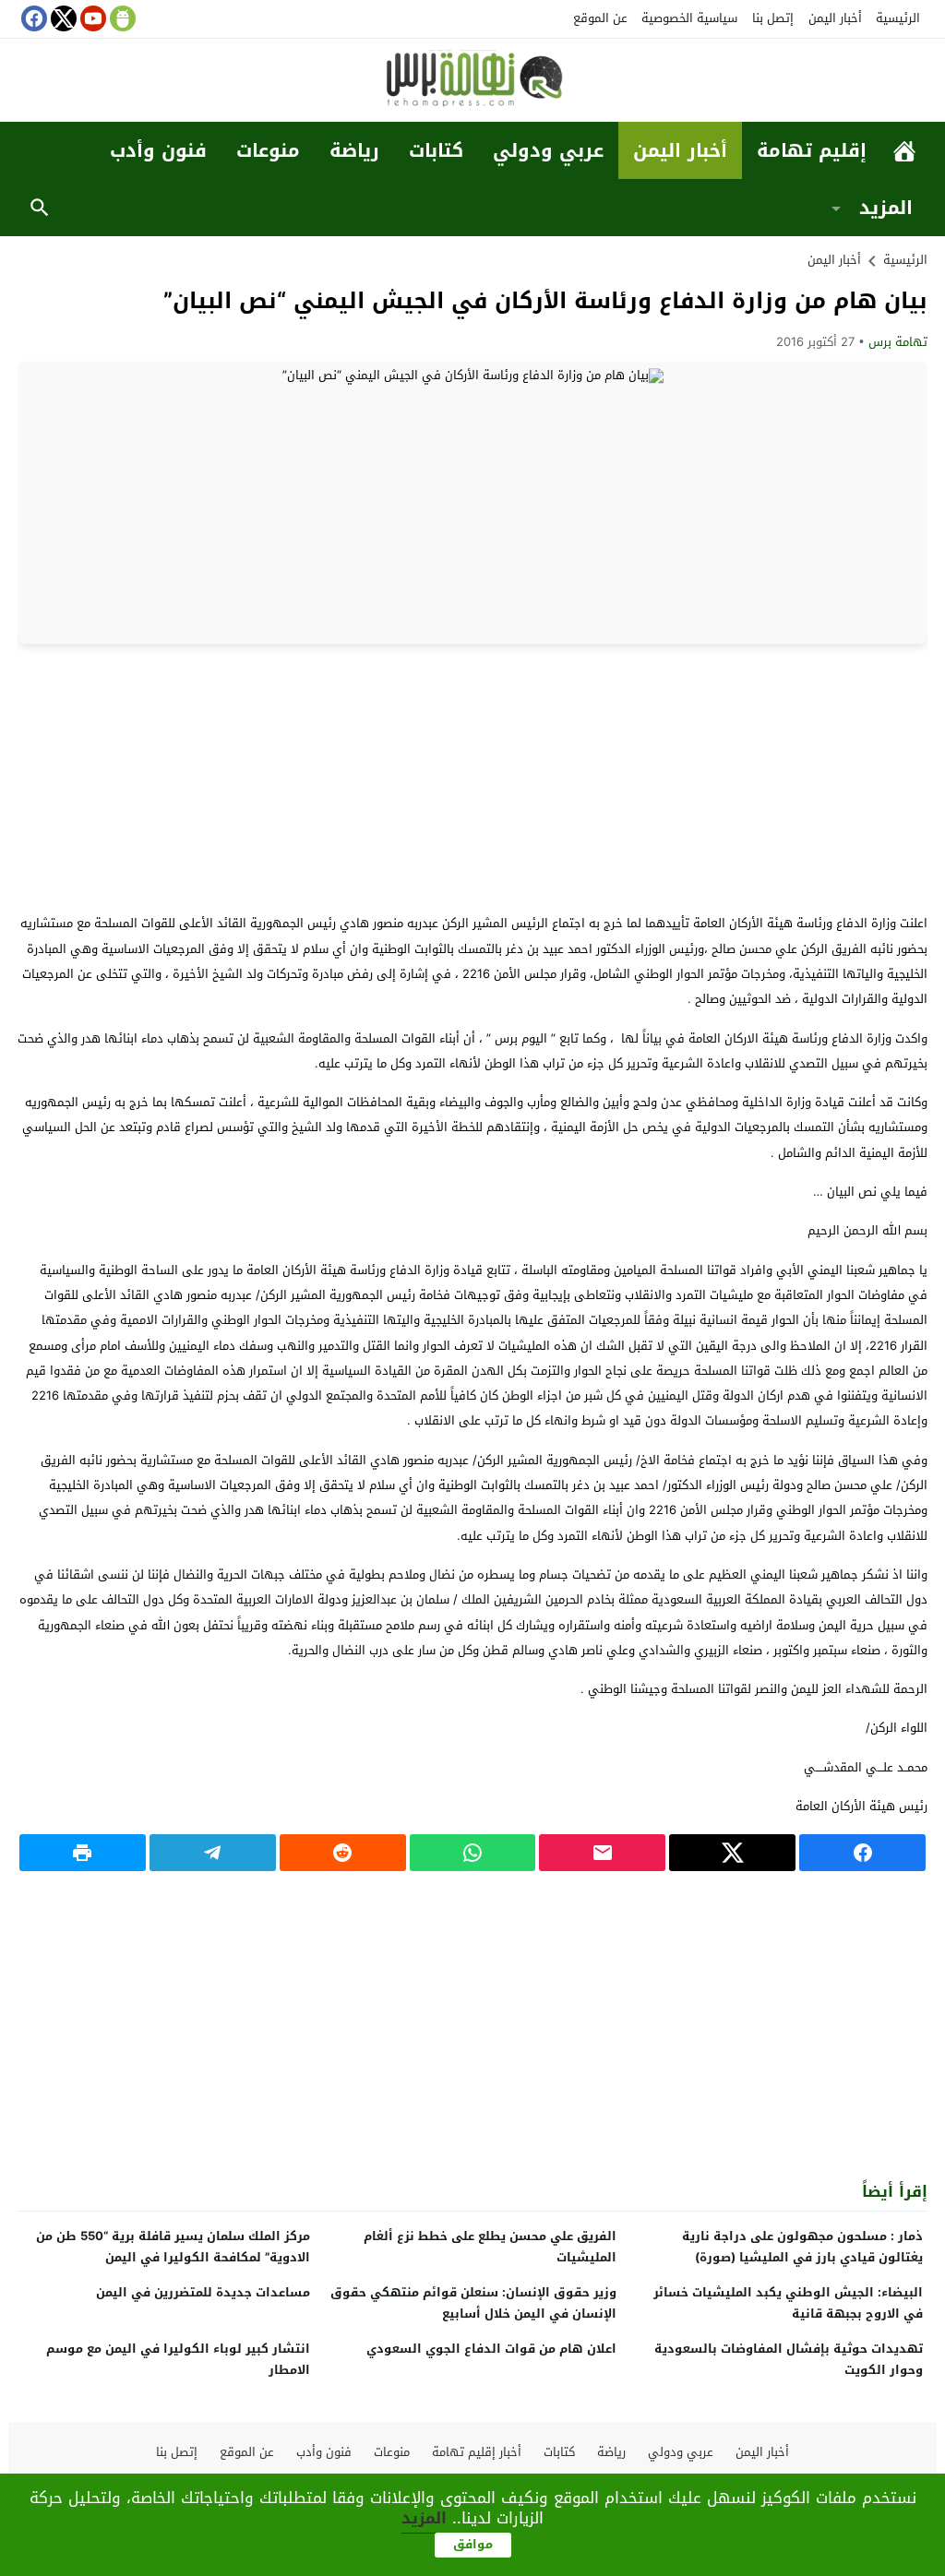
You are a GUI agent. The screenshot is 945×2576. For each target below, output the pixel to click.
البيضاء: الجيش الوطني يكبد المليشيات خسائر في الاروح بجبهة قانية (788, 2303)
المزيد (886, 208)
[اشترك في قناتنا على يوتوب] (91, 18)
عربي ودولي (548, 150)
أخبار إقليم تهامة (477, 2452)
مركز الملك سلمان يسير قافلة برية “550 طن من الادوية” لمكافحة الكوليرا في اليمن (173, 2247)
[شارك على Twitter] (732, 1853)
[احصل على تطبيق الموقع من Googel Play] (121, 18)
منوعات (268, 150)
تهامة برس (898, 342)
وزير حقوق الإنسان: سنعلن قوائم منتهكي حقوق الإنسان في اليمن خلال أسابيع (473, 2303)
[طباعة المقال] (83, 1853)
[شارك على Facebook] (862, 1853)
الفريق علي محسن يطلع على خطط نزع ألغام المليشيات (490, 2247)
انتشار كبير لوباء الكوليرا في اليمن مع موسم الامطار (178, 2359)
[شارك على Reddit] (343, 1853)
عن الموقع (600, 18)
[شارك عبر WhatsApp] (473, 1853)
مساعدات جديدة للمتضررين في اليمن (203, 2292)
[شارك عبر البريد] (602, 1853)
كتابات (436, 150)
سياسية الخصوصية (689, 18)
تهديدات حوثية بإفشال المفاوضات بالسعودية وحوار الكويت (789, 2359)
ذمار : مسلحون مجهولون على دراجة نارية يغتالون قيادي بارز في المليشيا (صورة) (802, 2247)
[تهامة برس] (472, 82)
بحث (40, 208)
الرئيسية (898, 18)
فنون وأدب (158, 150)
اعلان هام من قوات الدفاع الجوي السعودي (491, 2349)
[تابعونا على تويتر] (62, 18)
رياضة (354, 150)
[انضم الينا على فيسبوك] (32, 18)
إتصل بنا (773, 18)
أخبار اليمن (835, 18)
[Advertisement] (472, 778)
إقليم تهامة (812, 150)
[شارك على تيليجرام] (213, 1853)
